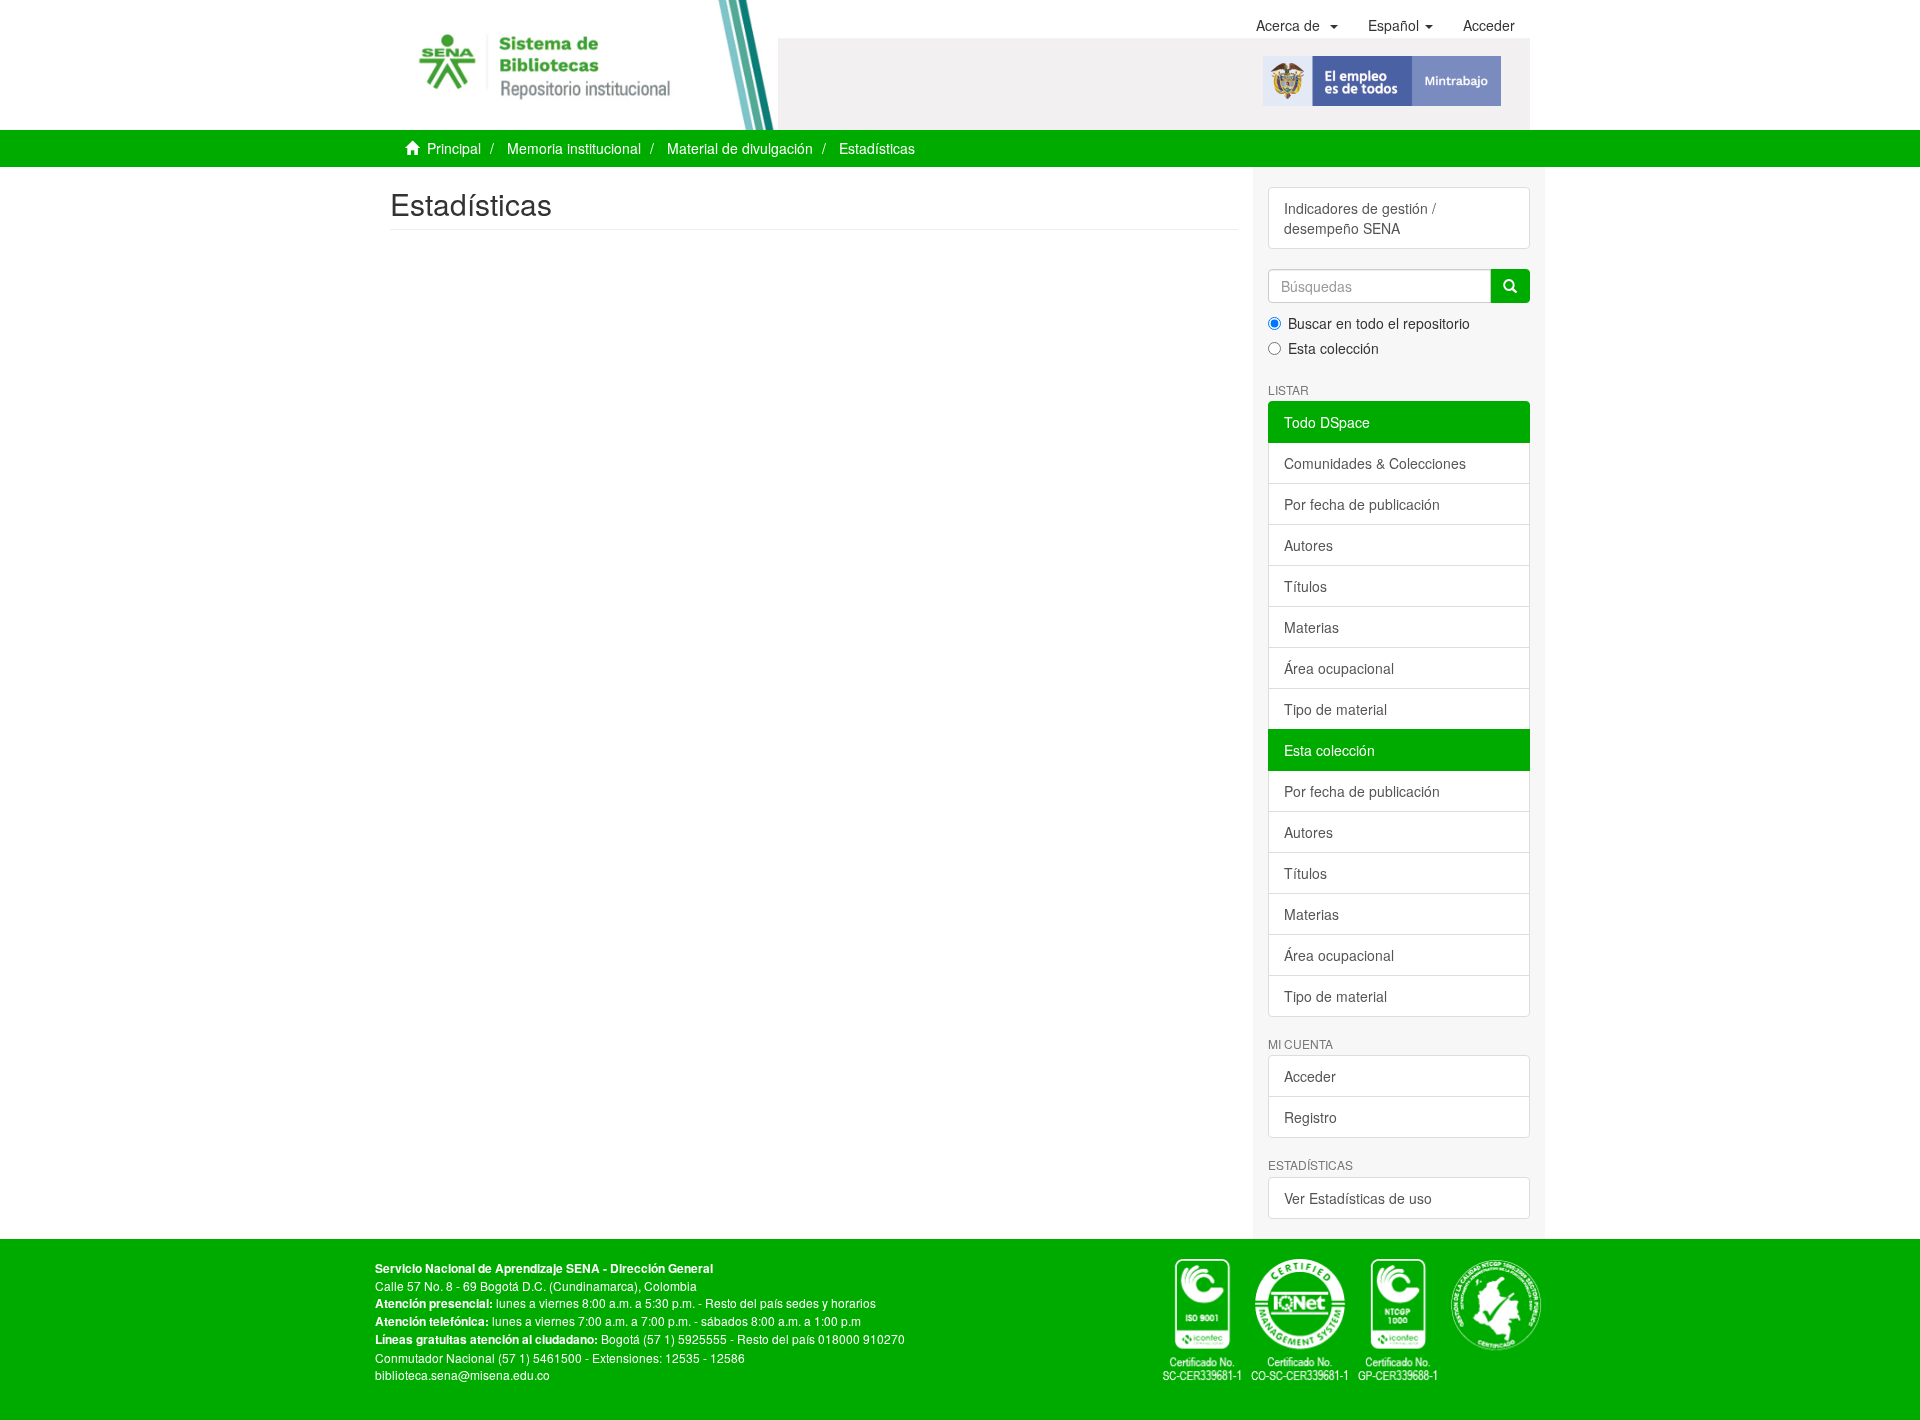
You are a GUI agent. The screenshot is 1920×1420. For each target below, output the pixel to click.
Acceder (1310, 1076)
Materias (1311, 627)
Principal (454, 148)
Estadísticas (877, 148)
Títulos (1305, 586)
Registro (1310, 1117)
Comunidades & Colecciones (1375, 463)
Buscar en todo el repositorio (1379, 323)
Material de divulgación (740, 148)
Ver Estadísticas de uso (1358, 1198)
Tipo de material (1335, 709)
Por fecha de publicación (1362, 504)
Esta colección (1333, 348)
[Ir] (1510, 286)
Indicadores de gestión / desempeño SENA (1360, 218)
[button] (1297, 25)
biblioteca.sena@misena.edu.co (462, 1374)
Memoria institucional (574, 148)
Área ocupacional (1339, 668)
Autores (1308, 545)
